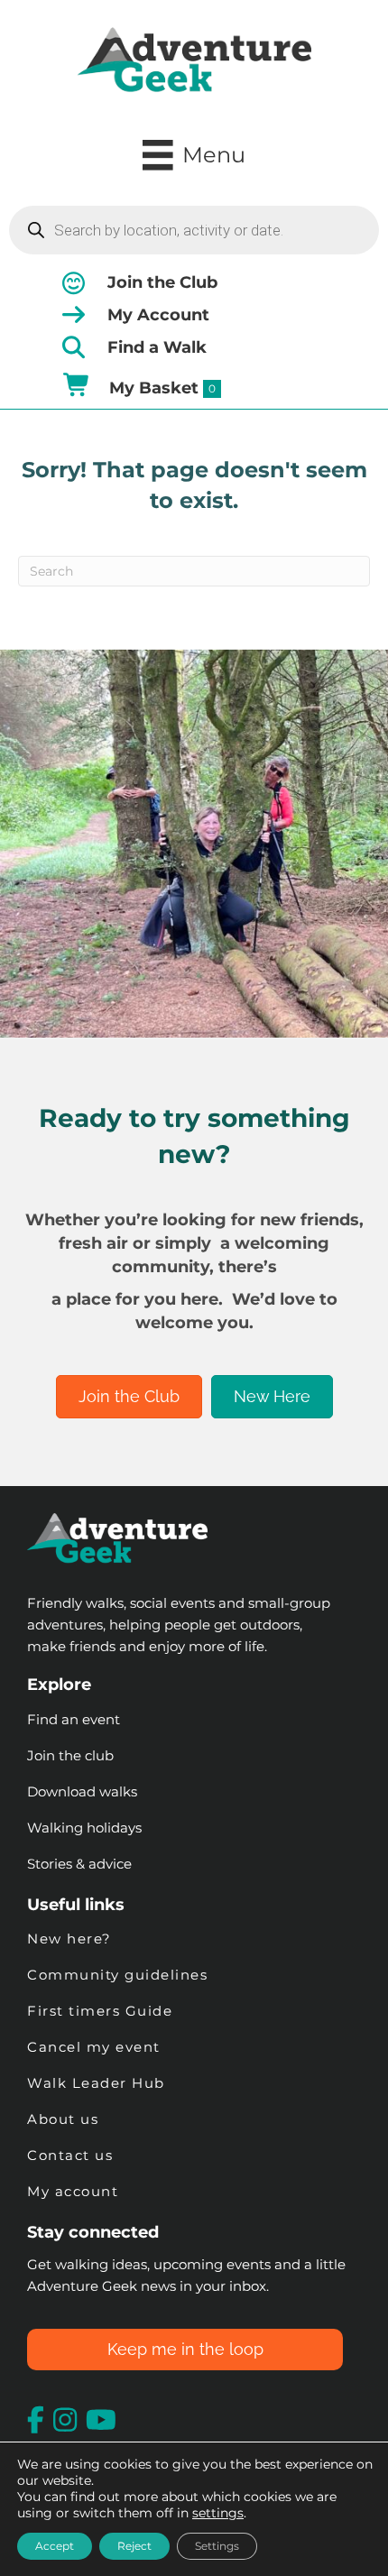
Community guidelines (117, 1975)
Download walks (82, 1791)
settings (218, 2513)
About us (63, 2119)
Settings (217, 2546)
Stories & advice (79, 1864)
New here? (69, 1939)
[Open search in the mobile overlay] (194, 230)
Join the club (70, 1755)
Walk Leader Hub (98, 2083)
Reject (134, 2546)
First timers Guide (100, 2011)
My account (73, 2191)
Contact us (70, 2155)
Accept (55, 2546)
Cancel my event (94, 2047)
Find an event (74, 1719)
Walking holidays (84, 1828)
